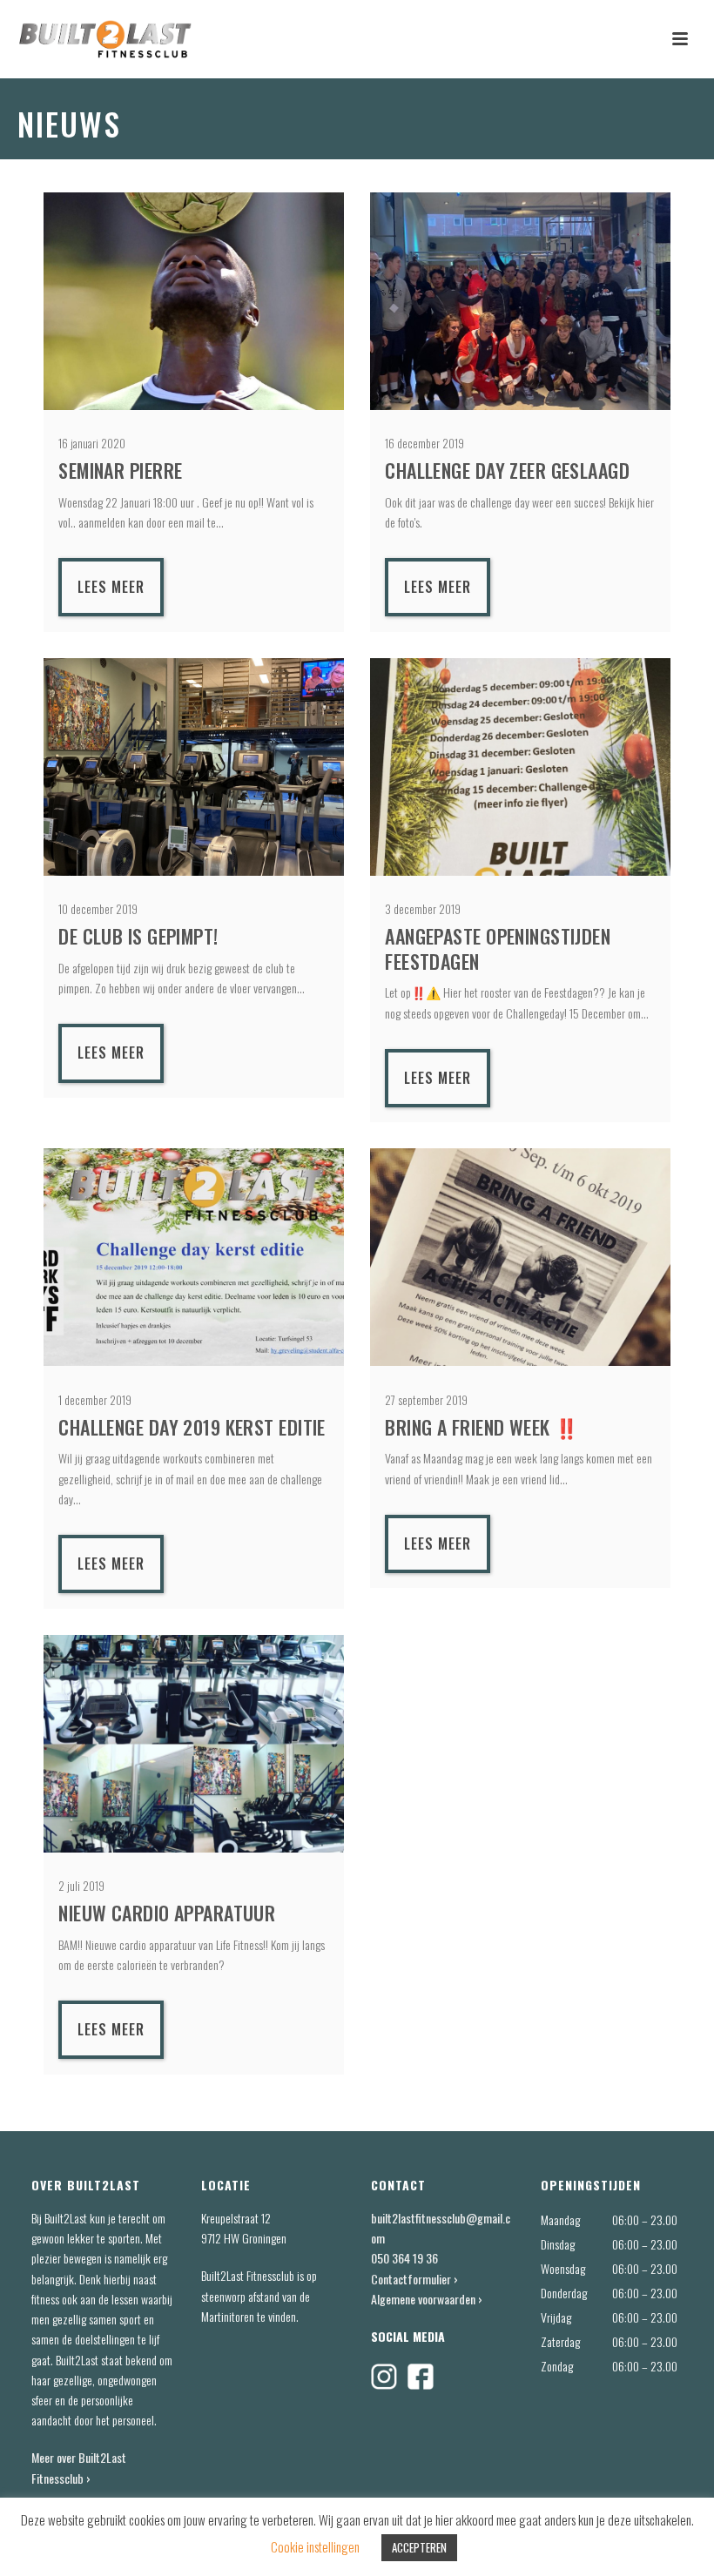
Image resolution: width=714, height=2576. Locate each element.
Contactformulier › (414, 2279)
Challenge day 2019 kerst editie (192, 1427)
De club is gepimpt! (138, 936)
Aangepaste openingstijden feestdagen (498, 948)
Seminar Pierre (120, 470)
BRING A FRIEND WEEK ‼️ (482, 1427)
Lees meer (111, 587)
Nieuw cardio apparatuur (167, 1913)
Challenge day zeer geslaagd (507, 470)
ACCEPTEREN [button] (419, 2547)
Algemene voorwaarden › (427, 2299)
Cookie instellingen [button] (315, 2546)
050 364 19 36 (404, 2258)
